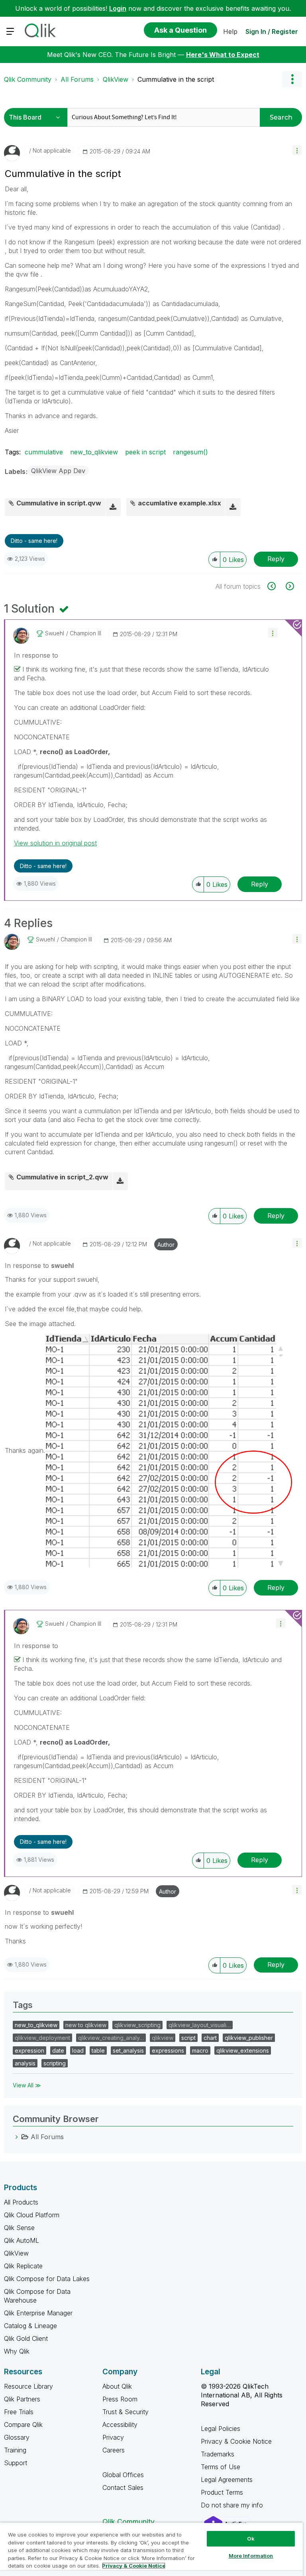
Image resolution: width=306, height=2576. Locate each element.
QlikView (116, 79)
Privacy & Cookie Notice (236, 2441)
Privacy (113, 2437)
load (78, 2050)
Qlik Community (28, 79)
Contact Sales (123, 2488)
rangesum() (190, 452)
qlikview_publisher (249, 2038)
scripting (55, 2063)
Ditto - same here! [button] (34, 541)
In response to (36, 655)
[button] (297, 150)
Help (230, 31)
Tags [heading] (23, 2005)
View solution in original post (55, 843)
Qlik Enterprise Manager (38, 2313)
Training (15, 2450)
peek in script (145, 452)
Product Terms (222, 2492)
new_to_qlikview (94, 452)
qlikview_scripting (137, 2025)
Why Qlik (17, 2351)
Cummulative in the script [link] (176, 79)
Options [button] (292, 79)
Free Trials (19, 2412)
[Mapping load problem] (276, 586)
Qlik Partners (22, 2399)
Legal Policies (221, 2429)
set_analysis (128, 2050)
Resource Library (28, 2386)
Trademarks (218, 2454)
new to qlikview (86, 2025)
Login (118, 8)
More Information (251, 2556)
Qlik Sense (19, 2228)
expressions (168, 2050)
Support (16, 2463)
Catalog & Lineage (30, 2326)
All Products (21, 2202)
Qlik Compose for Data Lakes (47, 2279)
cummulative (44, 452)
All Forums (77, 79)
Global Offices (123, 2475)
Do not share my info (233, 2505)
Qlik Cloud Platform (32, 2215)
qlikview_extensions (243, 2050)
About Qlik (117, 2386)
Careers (114, 2450)
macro (200, 2050)
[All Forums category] (17, 2137)
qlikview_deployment (42, 2038)
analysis (25, 2063)
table (98, 2050)
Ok (251, 2539)
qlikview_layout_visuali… (200, 2025)
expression (29, 2050)
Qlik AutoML (22, 2240)
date (58, 2050)
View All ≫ (27, 2085)
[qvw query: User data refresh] (289, 586)
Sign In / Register (272, 31)
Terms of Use (221, 2467)
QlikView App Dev (58, 471)
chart (210, 2038)
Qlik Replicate (23, 2266)
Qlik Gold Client (26, 2338)
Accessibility (120, 2425)
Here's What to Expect (223, 55)
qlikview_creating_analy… (111, 2038)
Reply (276, 559)
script (188, 2038)
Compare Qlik (23, 2425)
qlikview (163, 2038)
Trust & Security (126, 2412)
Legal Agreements (227, 2480)
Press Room (120, 2399)
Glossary (17, 2437)
